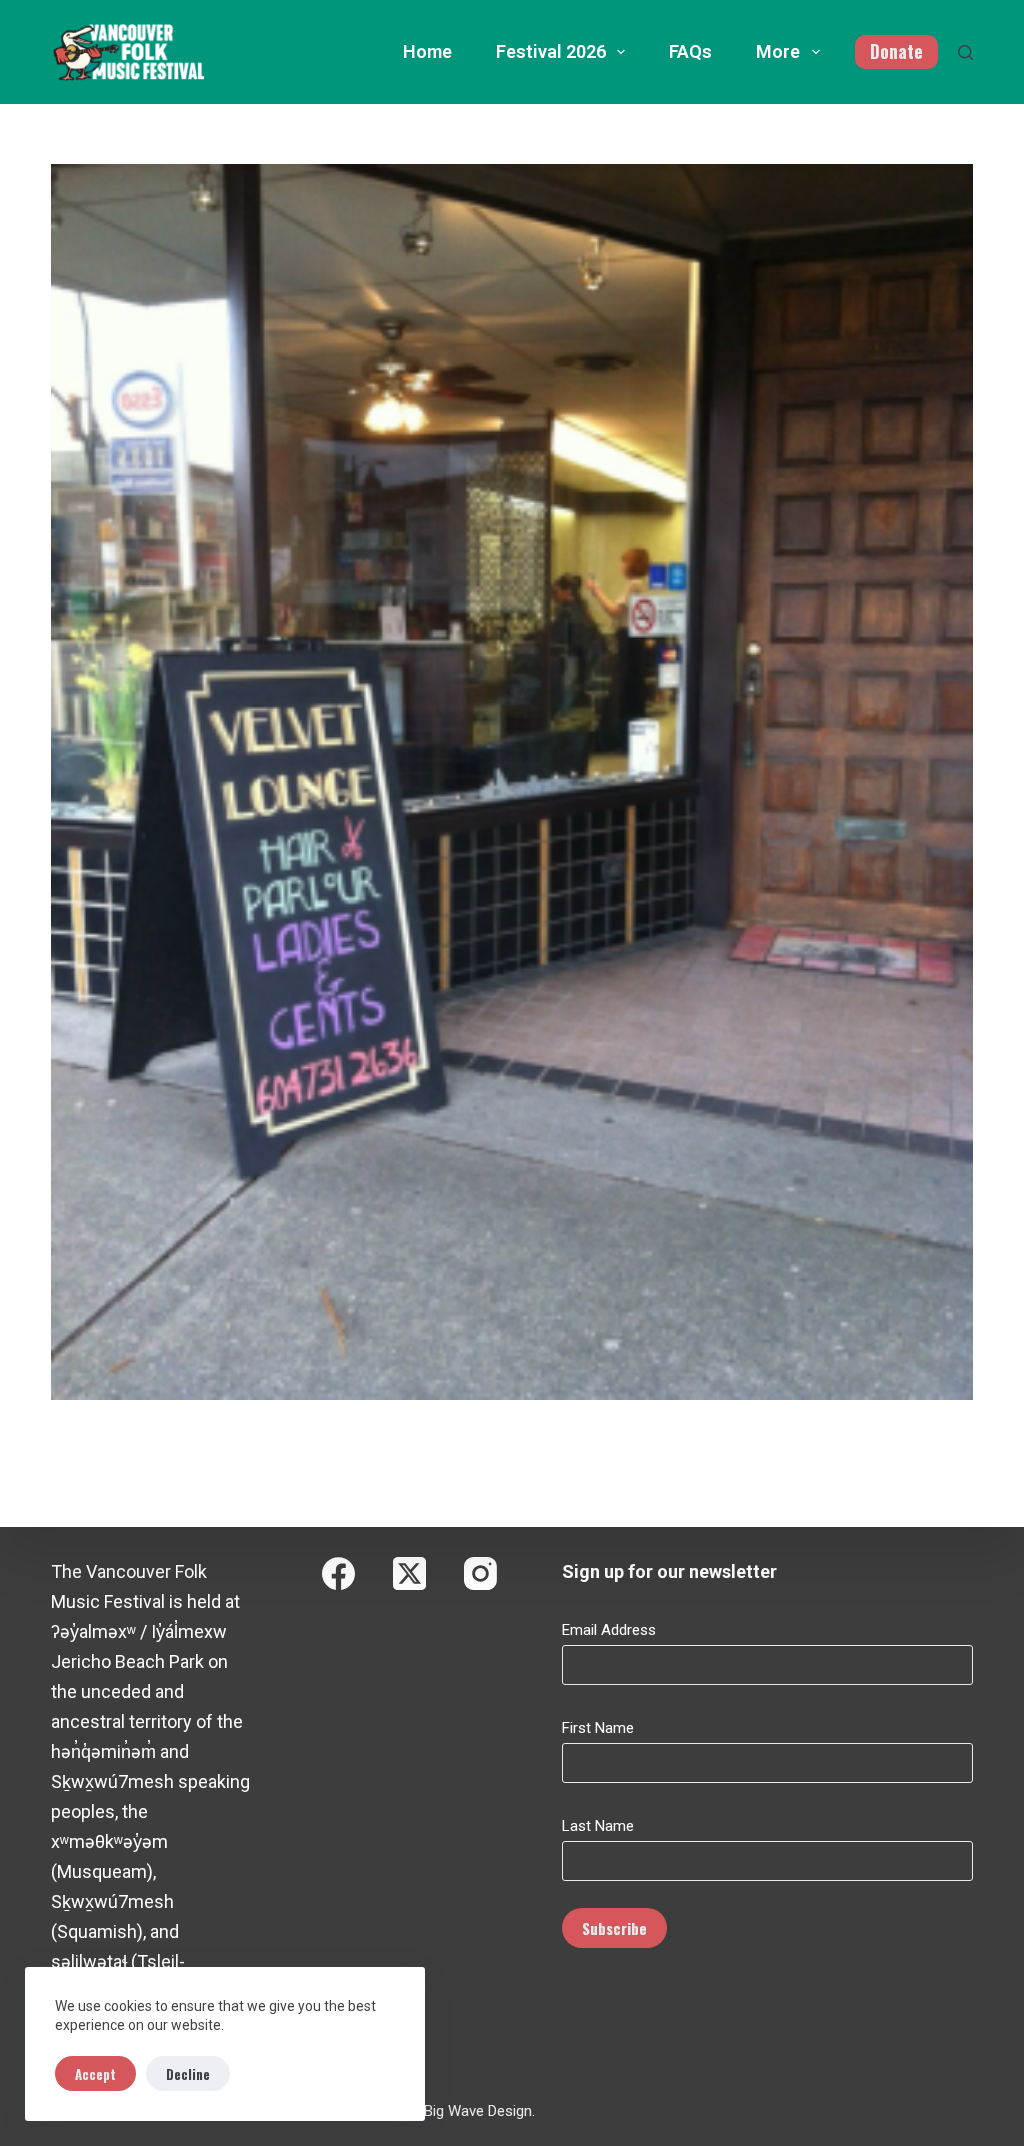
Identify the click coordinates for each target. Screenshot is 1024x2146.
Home (427, 51)
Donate (896, 51)
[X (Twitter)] (409, 1573)
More (778, 51)
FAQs (690, 51)
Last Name (598, 1826)
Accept (95, 2074)
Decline (188, 2074)
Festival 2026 (551, 51)
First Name (598, 1728)
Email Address (609, 1630)
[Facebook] (338, 1573)
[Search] (965, 52)
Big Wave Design (478, 2111)
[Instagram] (480, 1573)
